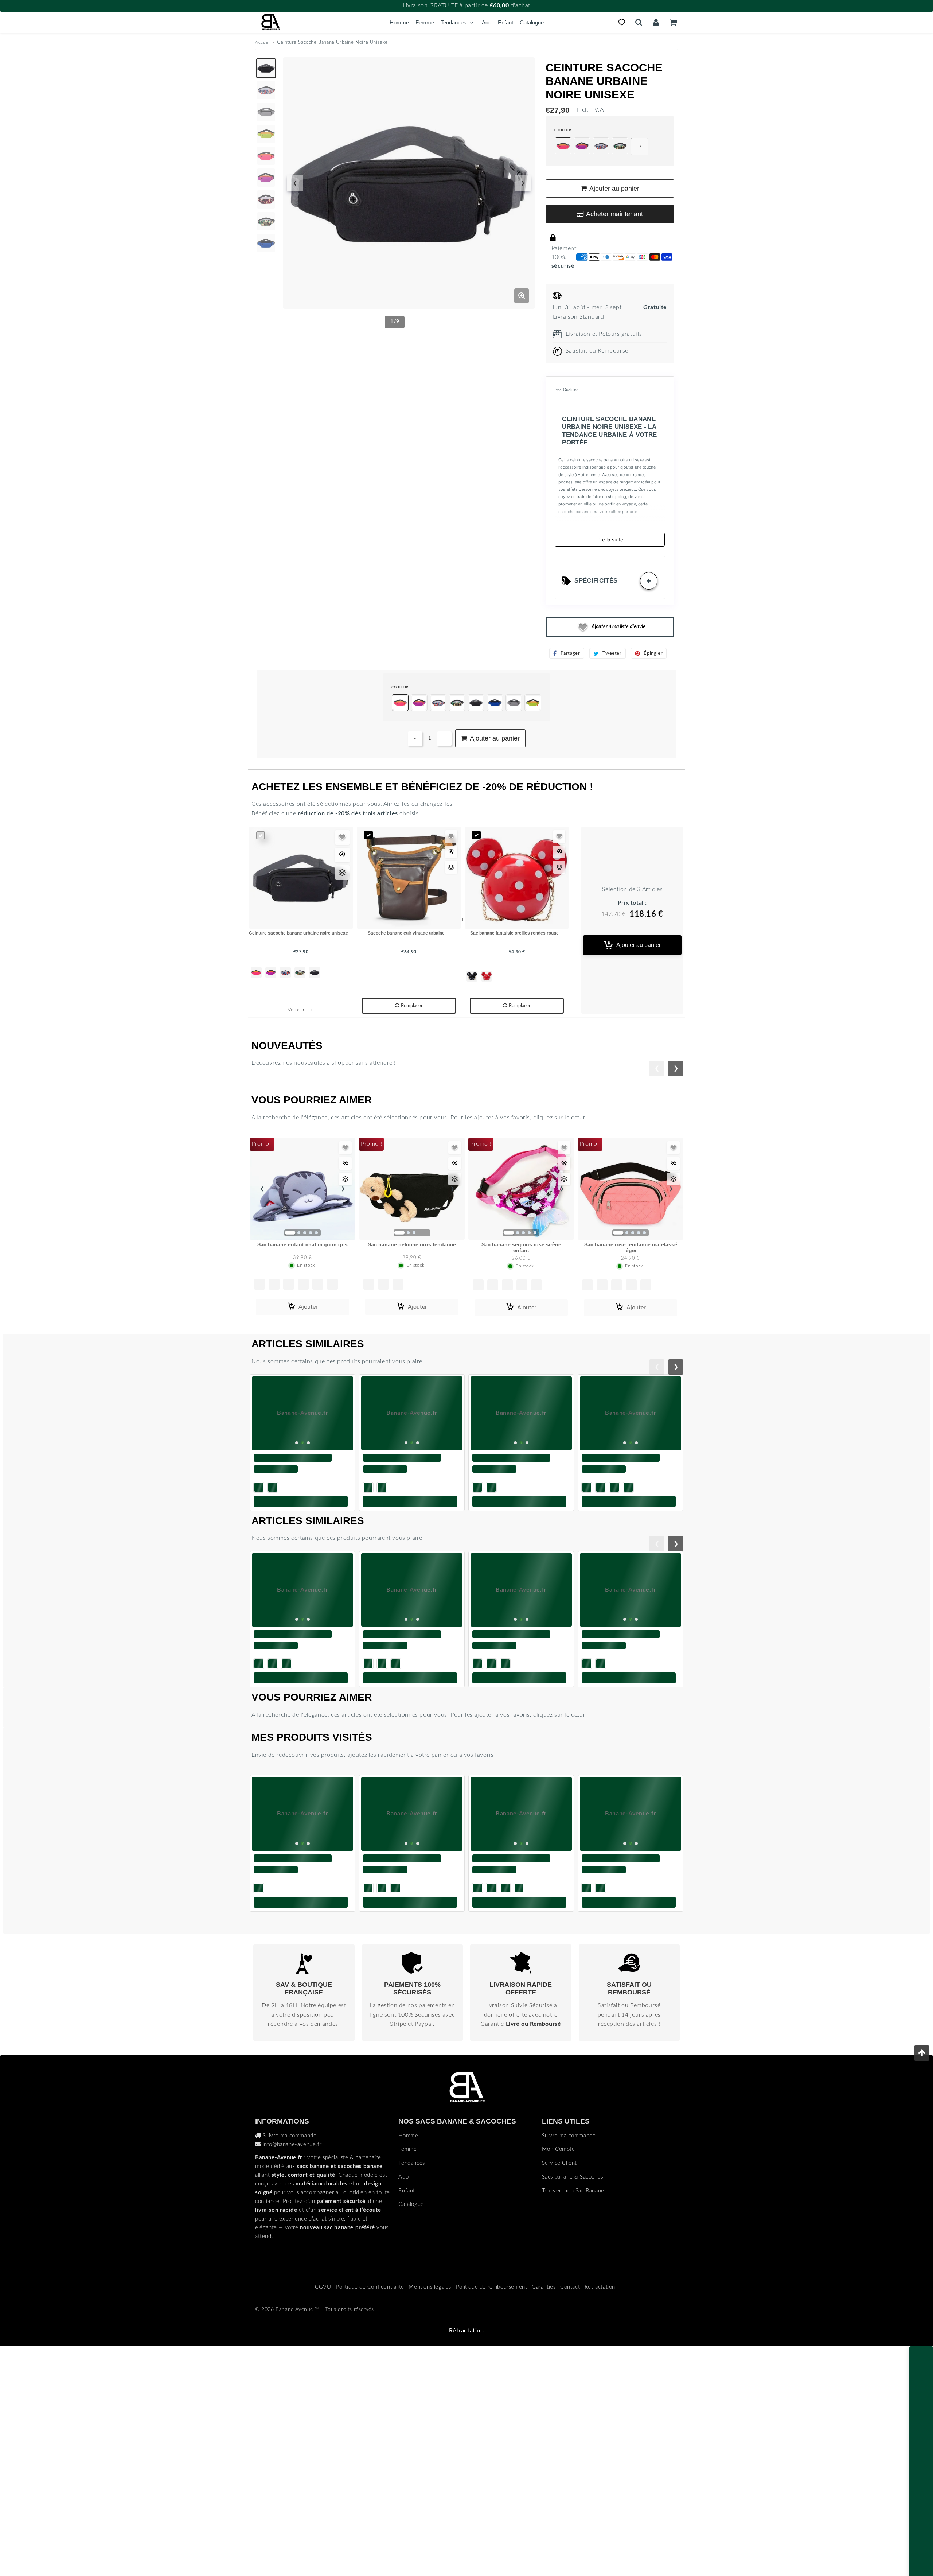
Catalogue (532, 22)
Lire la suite (610, 540)
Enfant (505, 22)
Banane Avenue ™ (297, 2403)
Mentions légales (430, 2380)
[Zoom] (522, 296)
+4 (640, 146)
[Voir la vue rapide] (342, 855)
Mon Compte (559, 2243)
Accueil (263, 42)
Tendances (454, 22)
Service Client (559, 2256)
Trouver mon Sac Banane (573, 2284)
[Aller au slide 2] (473, 2010)
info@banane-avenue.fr (292, 2237)
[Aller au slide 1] (460, 2010)
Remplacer (412, 1006)
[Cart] (673, 22)
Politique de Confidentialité (370, 2380)
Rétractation (600, 2380)
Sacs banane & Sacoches (573, 2270)
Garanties (544, 2380)
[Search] (639, 22)
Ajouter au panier (639, 945)
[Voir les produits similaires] (342, 873)
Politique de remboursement (492, 2380)
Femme (425, 22)
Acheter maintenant (614, 214)
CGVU (323, 2380)
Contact (570, 2380)
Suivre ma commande (290, 2229)
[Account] (656, 22)
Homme (399, 22)
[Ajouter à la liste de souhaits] (342, 838)
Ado (487, 22)
